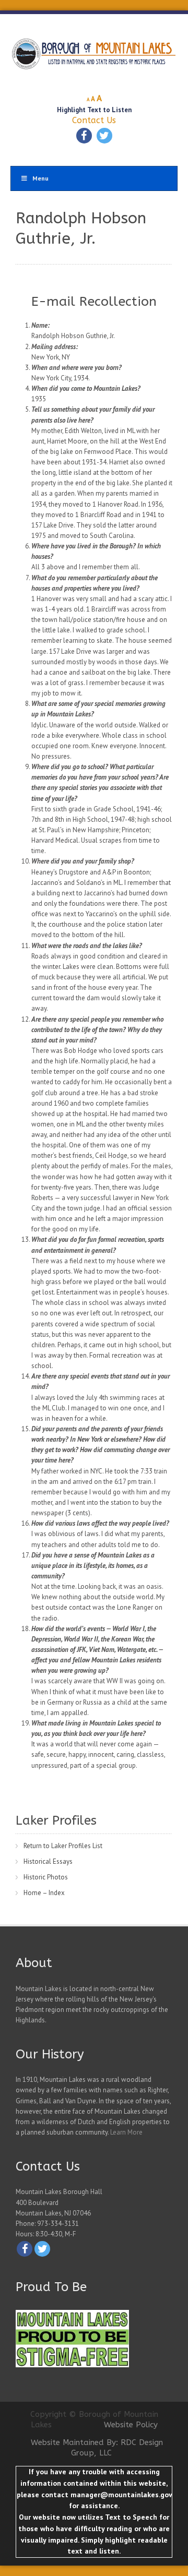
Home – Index (44, 1893)
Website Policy (131, 2425)
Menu (40, 178)
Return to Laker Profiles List (63, 1846)
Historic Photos (46, 1877)
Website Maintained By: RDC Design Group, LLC (97, 2448)
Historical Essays (48, 1861)
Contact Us (94, 120)
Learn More (126, 2132)
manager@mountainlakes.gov (121, 2495)
